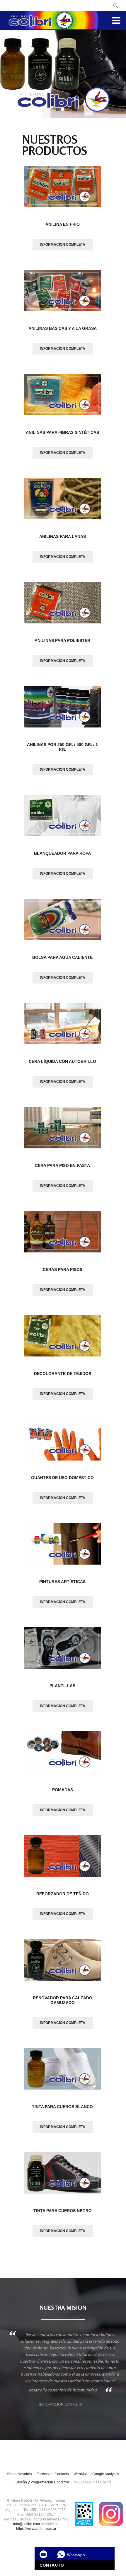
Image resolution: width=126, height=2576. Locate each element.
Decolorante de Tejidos (63, 1374)
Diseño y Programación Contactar (42, 2482)
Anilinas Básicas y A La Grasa (63, 328)
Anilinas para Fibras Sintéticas (62, 432)
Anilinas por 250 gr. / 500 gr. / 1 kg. (62, 747)
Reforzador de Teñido (63, 1894)
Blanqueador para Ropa (62, 853)
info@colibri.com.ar (29, 2524)
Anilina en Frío (63, 224)
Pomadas (63, 1790)
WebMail (81, 2474)
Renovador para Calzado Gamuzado (63, 2000)
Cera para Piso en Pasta (62, 1165)
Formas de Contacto (53, 2474)
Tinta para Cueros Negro (63, 2211)
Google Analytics (106, 2474)
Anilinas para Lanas (63, 536)
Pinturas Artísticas (62, 1582)
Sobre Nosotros (19, 2474)
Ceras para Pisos (63, 1269)
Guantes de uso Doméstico (62, 1478)
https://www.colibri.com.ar (36, 2529)
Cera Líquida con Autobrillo (62, 1061)
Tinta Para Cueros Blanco (62, 2107)
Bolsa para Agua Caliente (62, 957)
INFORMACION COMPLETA (63, 245)
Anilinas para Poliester (62, 640)
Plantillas (62, 1686)
